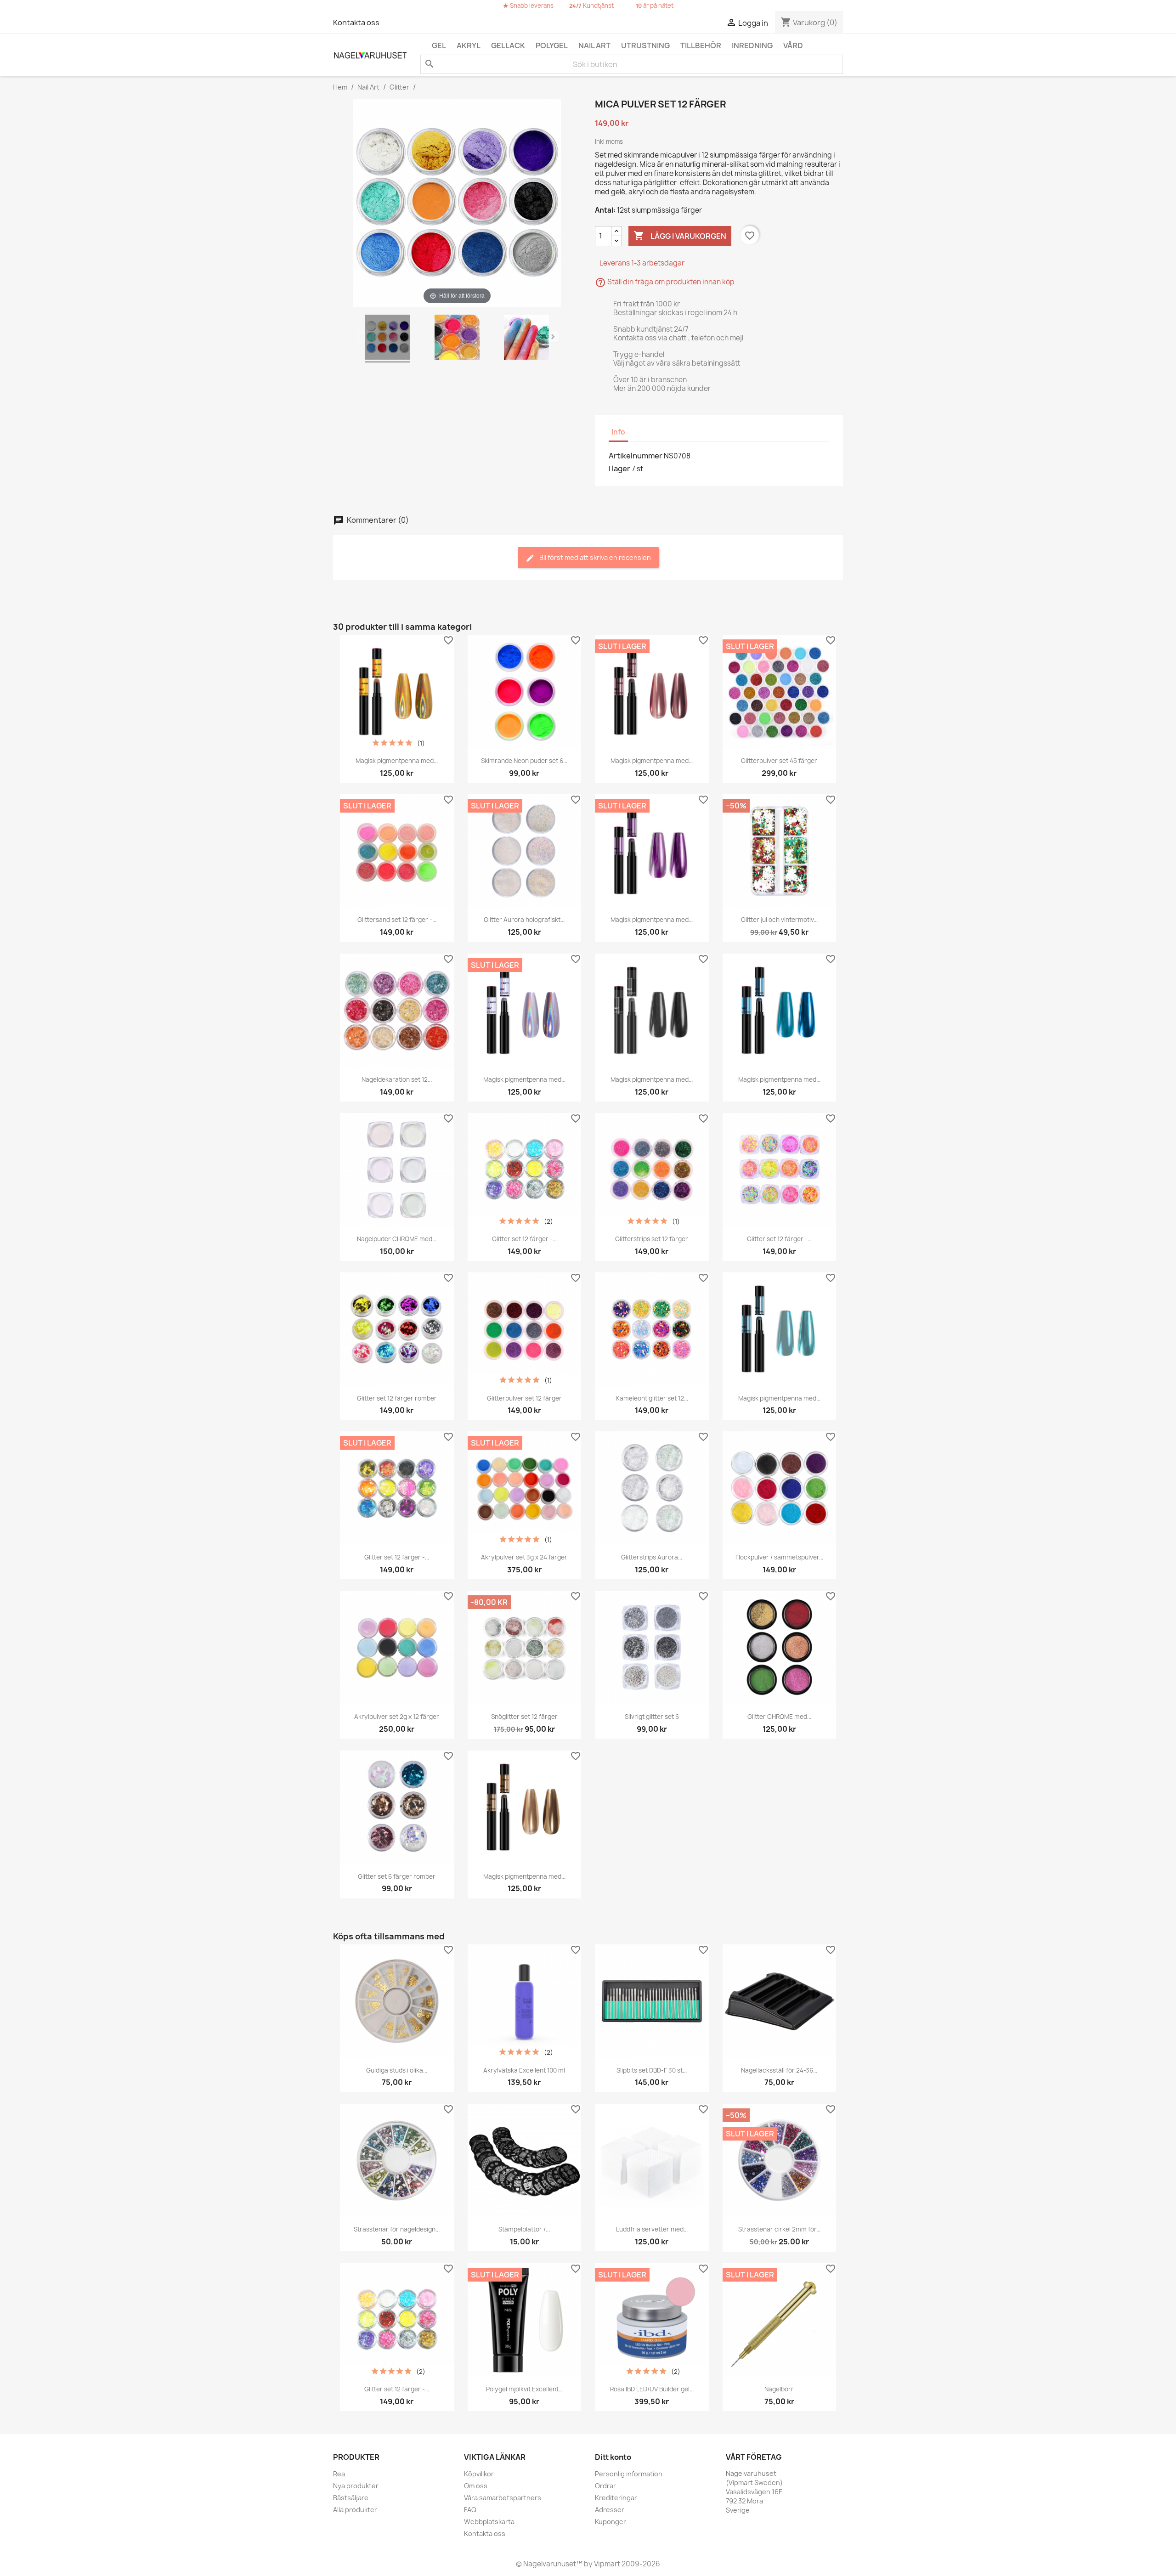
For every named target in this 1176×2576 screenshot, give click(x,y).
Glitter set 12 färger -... (524, 1239)
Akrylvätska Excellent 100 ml (524, 2070)
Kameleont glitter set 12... (652, 1398)
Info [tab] (618, 432)
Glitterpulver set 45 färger (779, 761)
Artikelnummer (636, 456)
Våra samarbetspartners (503, 2498)
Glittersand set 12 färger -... (397, 920)
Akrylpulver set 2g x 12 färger (397, 1717)
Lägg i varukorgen (680, 236)
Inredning (752, 45)
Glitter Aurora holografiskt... (524, 920)
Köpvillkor (479, 2474)
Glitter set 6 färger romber (397, 1876)
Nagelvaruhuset (549, 2564)
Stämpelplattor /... (524, 2229)
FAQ (470, 2510)
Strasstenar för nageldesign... (397, 2229)
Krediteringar (616, 2498)
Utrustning (645, 45)
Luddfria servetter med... (652, 2229)
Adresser (610, 2510)
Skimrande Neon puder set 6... (524, 761)
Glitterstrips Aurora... (652, 1557)
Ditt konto (613, 2457)
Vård (793, 45)
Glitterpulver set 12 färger (524, 1398)
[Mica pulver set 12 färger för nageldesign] (388, 339)
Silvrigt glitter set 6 (652, 1717)
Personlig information (629, 2474)
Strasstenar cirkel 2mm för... (779, 2229)
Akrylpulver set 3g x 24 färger (524, 1557)
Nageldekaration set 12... (397, 1079)
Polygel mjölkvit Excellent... (524, 2389)
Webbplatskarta (489, 2522)
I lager (619, 469)
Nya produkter (356, 2486)
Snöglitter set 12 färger (524, 1717)
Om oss (476, 2486)
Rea (339, 2474)
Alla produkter (355, 2510)
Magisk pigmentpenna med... (397, 761)
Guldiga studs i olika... (397, 2070)
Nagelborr (779, 2389)
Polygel (552, 45)
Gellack (508, 45)
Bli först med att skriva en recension (594, 557)
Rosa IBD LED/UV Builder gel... (652, 2389)
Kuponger (611, 2522)
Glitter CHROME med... (779, 1717)
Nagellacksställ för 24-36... (779, 2070)
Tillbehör (701, 45)
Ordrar (605, 2486)
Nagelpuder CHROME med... (397, 1239)
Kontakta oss (356, 23)
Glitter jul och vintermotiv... (779, 920)
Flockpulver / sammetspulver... (779, 1557)
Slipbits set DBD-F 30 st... (652, 2070)
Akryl (469, 45)
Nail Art (594, 45)
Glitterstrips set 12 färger (652, 1239)
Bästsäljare (351, 2498)
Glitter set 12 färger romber (397, 1398)
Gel (439, 45)
